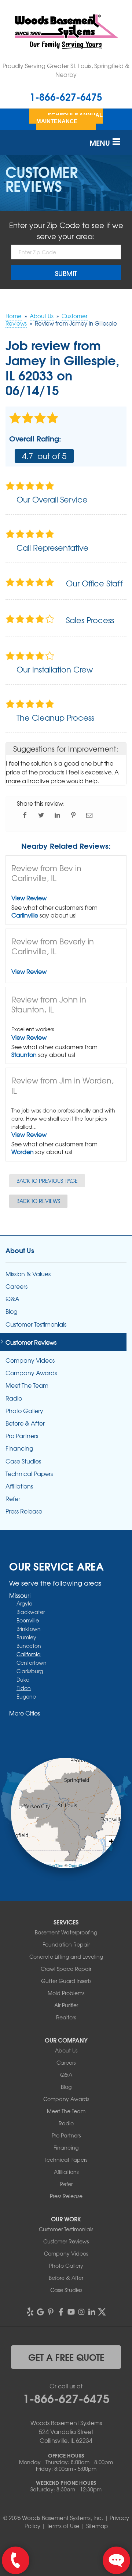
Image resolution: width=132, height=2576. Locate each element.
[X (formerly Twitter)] (102, 2312)
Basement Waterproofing (66, 1932)
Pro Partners (22, 1436)
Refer (13, 1499)
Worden (23, 1152)
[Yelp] (30, 2312)
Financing (19, 1448)
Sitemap (97, 2526)
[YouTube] (71, 2312)
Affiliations (19, 1486)
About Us (20, 1250)
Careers (16, 1286)
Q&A (12, 1299)
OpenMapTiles (50, 1865)
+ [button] (111, 1841)
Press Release (24, 1511)
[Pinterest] (51, 2312)
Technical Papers (29, 1474)
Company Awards (31, 1373)
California (29, 1654)
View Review (29, 898)
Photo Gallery (24, 1411)
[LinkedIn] (92, 2312)
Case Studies (23, 1461)
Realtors (66, 2017)
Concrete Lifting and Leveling (66, 1956)
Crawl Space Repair (66, 1969)
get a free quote (66, 2357)
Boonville (28, 1620)
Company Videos (30, 1360)
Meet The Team (27, 1385)
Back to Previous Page (47, 1181)
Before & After (25, 1423)
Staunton (24, 1054)
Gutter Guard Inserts (66, 1981)
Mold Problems (66, 1993)
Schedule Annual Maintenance (69, 118)
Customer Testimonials (36, 1324)
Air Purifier (66, 2005)
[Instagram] (81, 2312)
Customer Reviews (31, 1342)
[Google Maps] (40, 2312)
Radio (14, 1398)
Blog (12, 1311)
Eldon (24, 1688)
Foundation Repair (66, 1944)
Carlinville (25, 915)
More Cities (25, 1713)
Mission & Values (28, 1274)
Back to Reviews (38, 1201)
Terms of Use (63, 2526)
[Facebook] (61, 2312)
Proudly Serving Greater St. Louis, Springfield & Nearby (66, 70)
